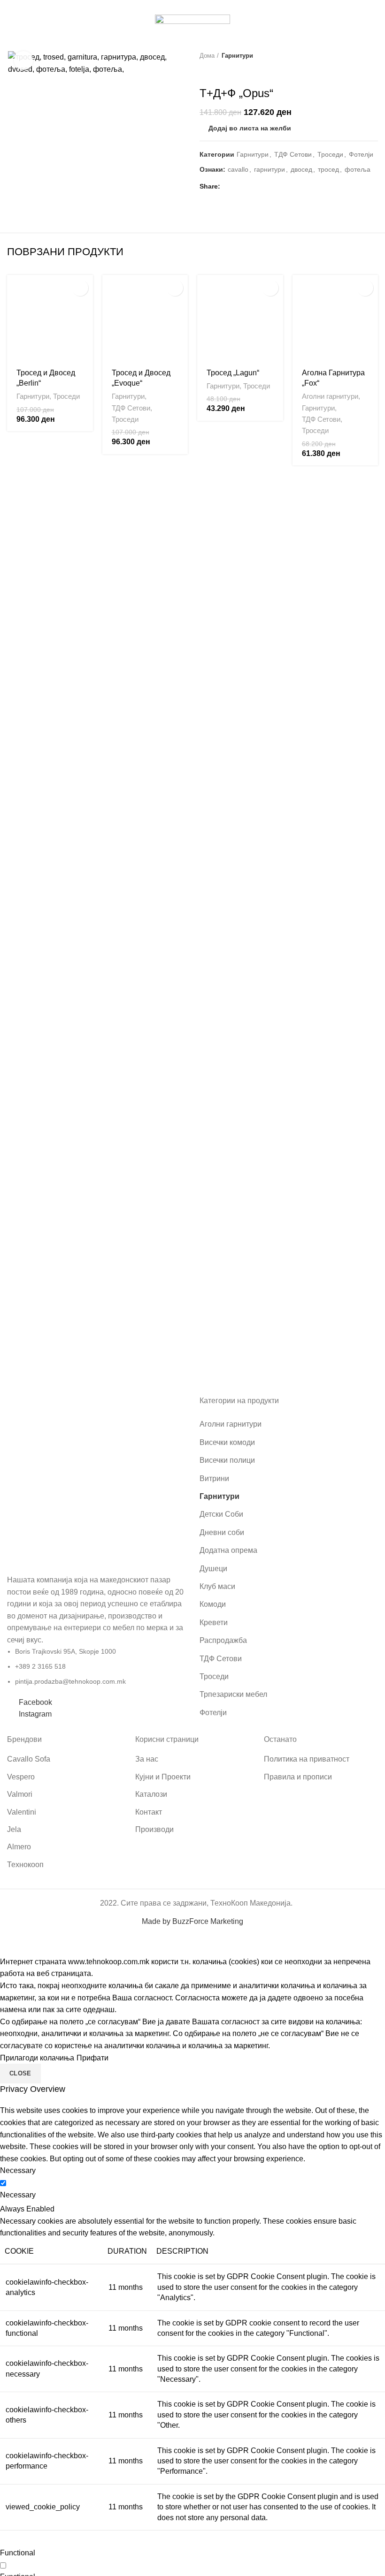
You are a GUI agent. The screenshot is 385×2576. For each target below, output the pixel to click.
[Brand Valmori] (145, 1343)
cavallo (238, 169)
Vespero (21, 1777)
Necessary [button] (18, 2170)
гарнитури (269, 169)
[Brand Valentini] (240, 1343)
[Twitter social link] (241, 186)
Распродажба (223, 1640)
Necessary (18, 2195)
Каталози (151, 1794)
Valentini (22, 1812)
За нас (147, 1759)
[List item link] (96, 1558)
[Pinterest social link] (251, 186)
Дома (207, 56)
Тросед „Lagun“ (233, 373)
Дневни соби (222, 1532)
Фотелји (361, 154)
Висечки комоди (227, 1442)
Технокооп (25, 1865)
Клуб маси (217, 1586)
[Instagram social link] (198, 6)
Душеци (213, 1569)
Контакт (149, 1812)
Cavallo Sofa (29, 1759)
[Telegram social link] (273, 186)
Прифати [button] (92, 2058)
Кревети (214, 1622)
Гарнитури (237, 56)
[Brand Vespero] (50, 1343)
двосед (301, 169)
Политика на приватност (307, 1759)
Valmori (20, 1794)
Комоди (213, 1604)
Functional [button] (18, 2553)
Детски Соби (221, 1514)
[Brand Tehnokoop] (335, 1343)
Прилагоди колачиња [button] (37, 2058)
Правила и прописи (298, 1777)
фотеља (358, 169)
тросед (328, 169)
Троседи (330, 154)
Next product (373, 56)
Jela (14, 1829)
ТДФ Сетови (293, 154)
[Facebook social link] (187, 6)
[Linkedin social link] (262, 186)
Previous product (354, 56)
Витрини (214, 1478)
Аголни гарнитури (330, 396)
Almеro (19, 1847)
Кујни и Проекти (163, 1777)
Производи (154, 1829)
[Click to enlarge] (23, 61)
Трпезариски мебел (233, 1694)
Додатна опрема (228, 1550)
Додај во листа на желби (250, 128)
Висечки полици (227, 1460)
